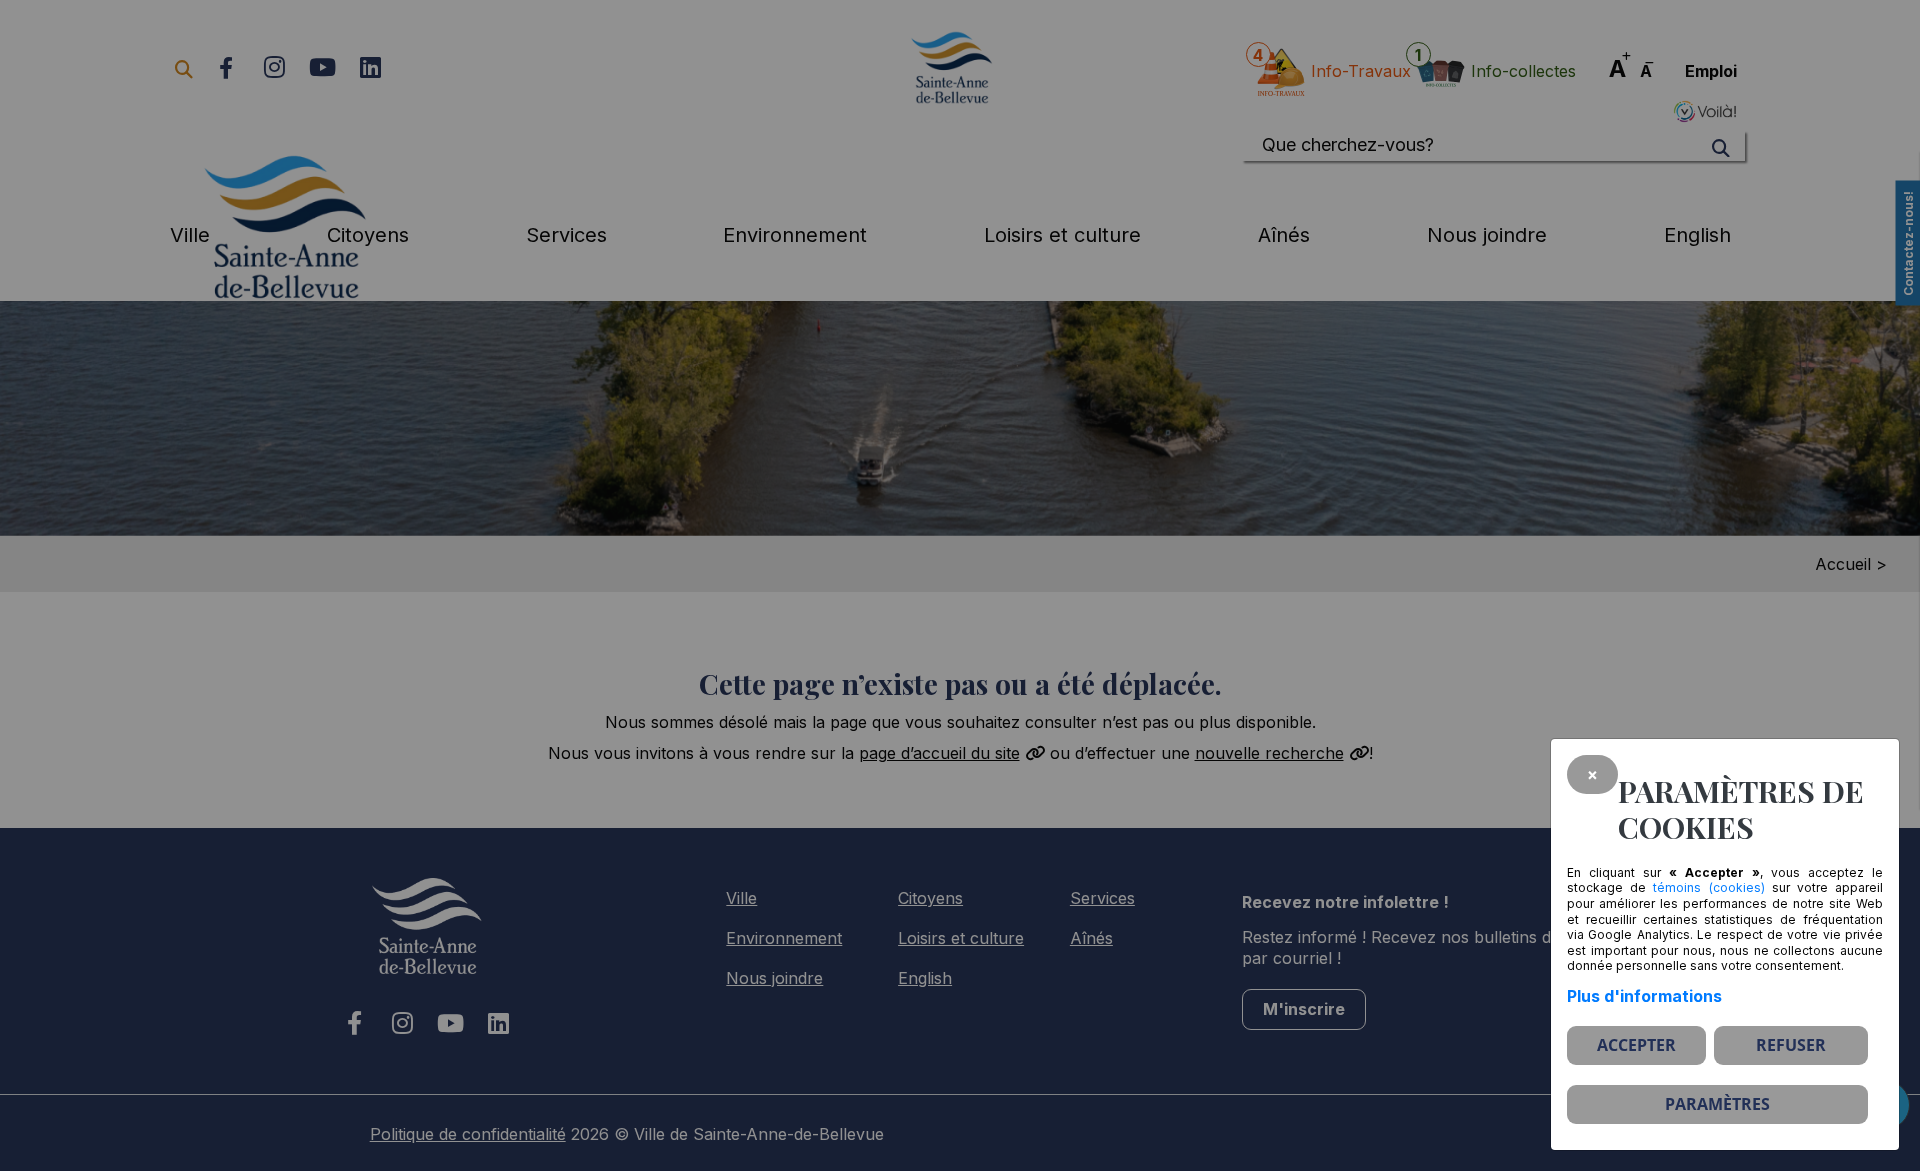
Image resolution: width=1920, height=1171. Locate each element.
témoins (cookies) (1708, 887)
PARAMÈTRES (1717, 1104)
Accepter (1636, 1045)
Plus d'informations (1644, 996)
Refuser (1791, 1045)
